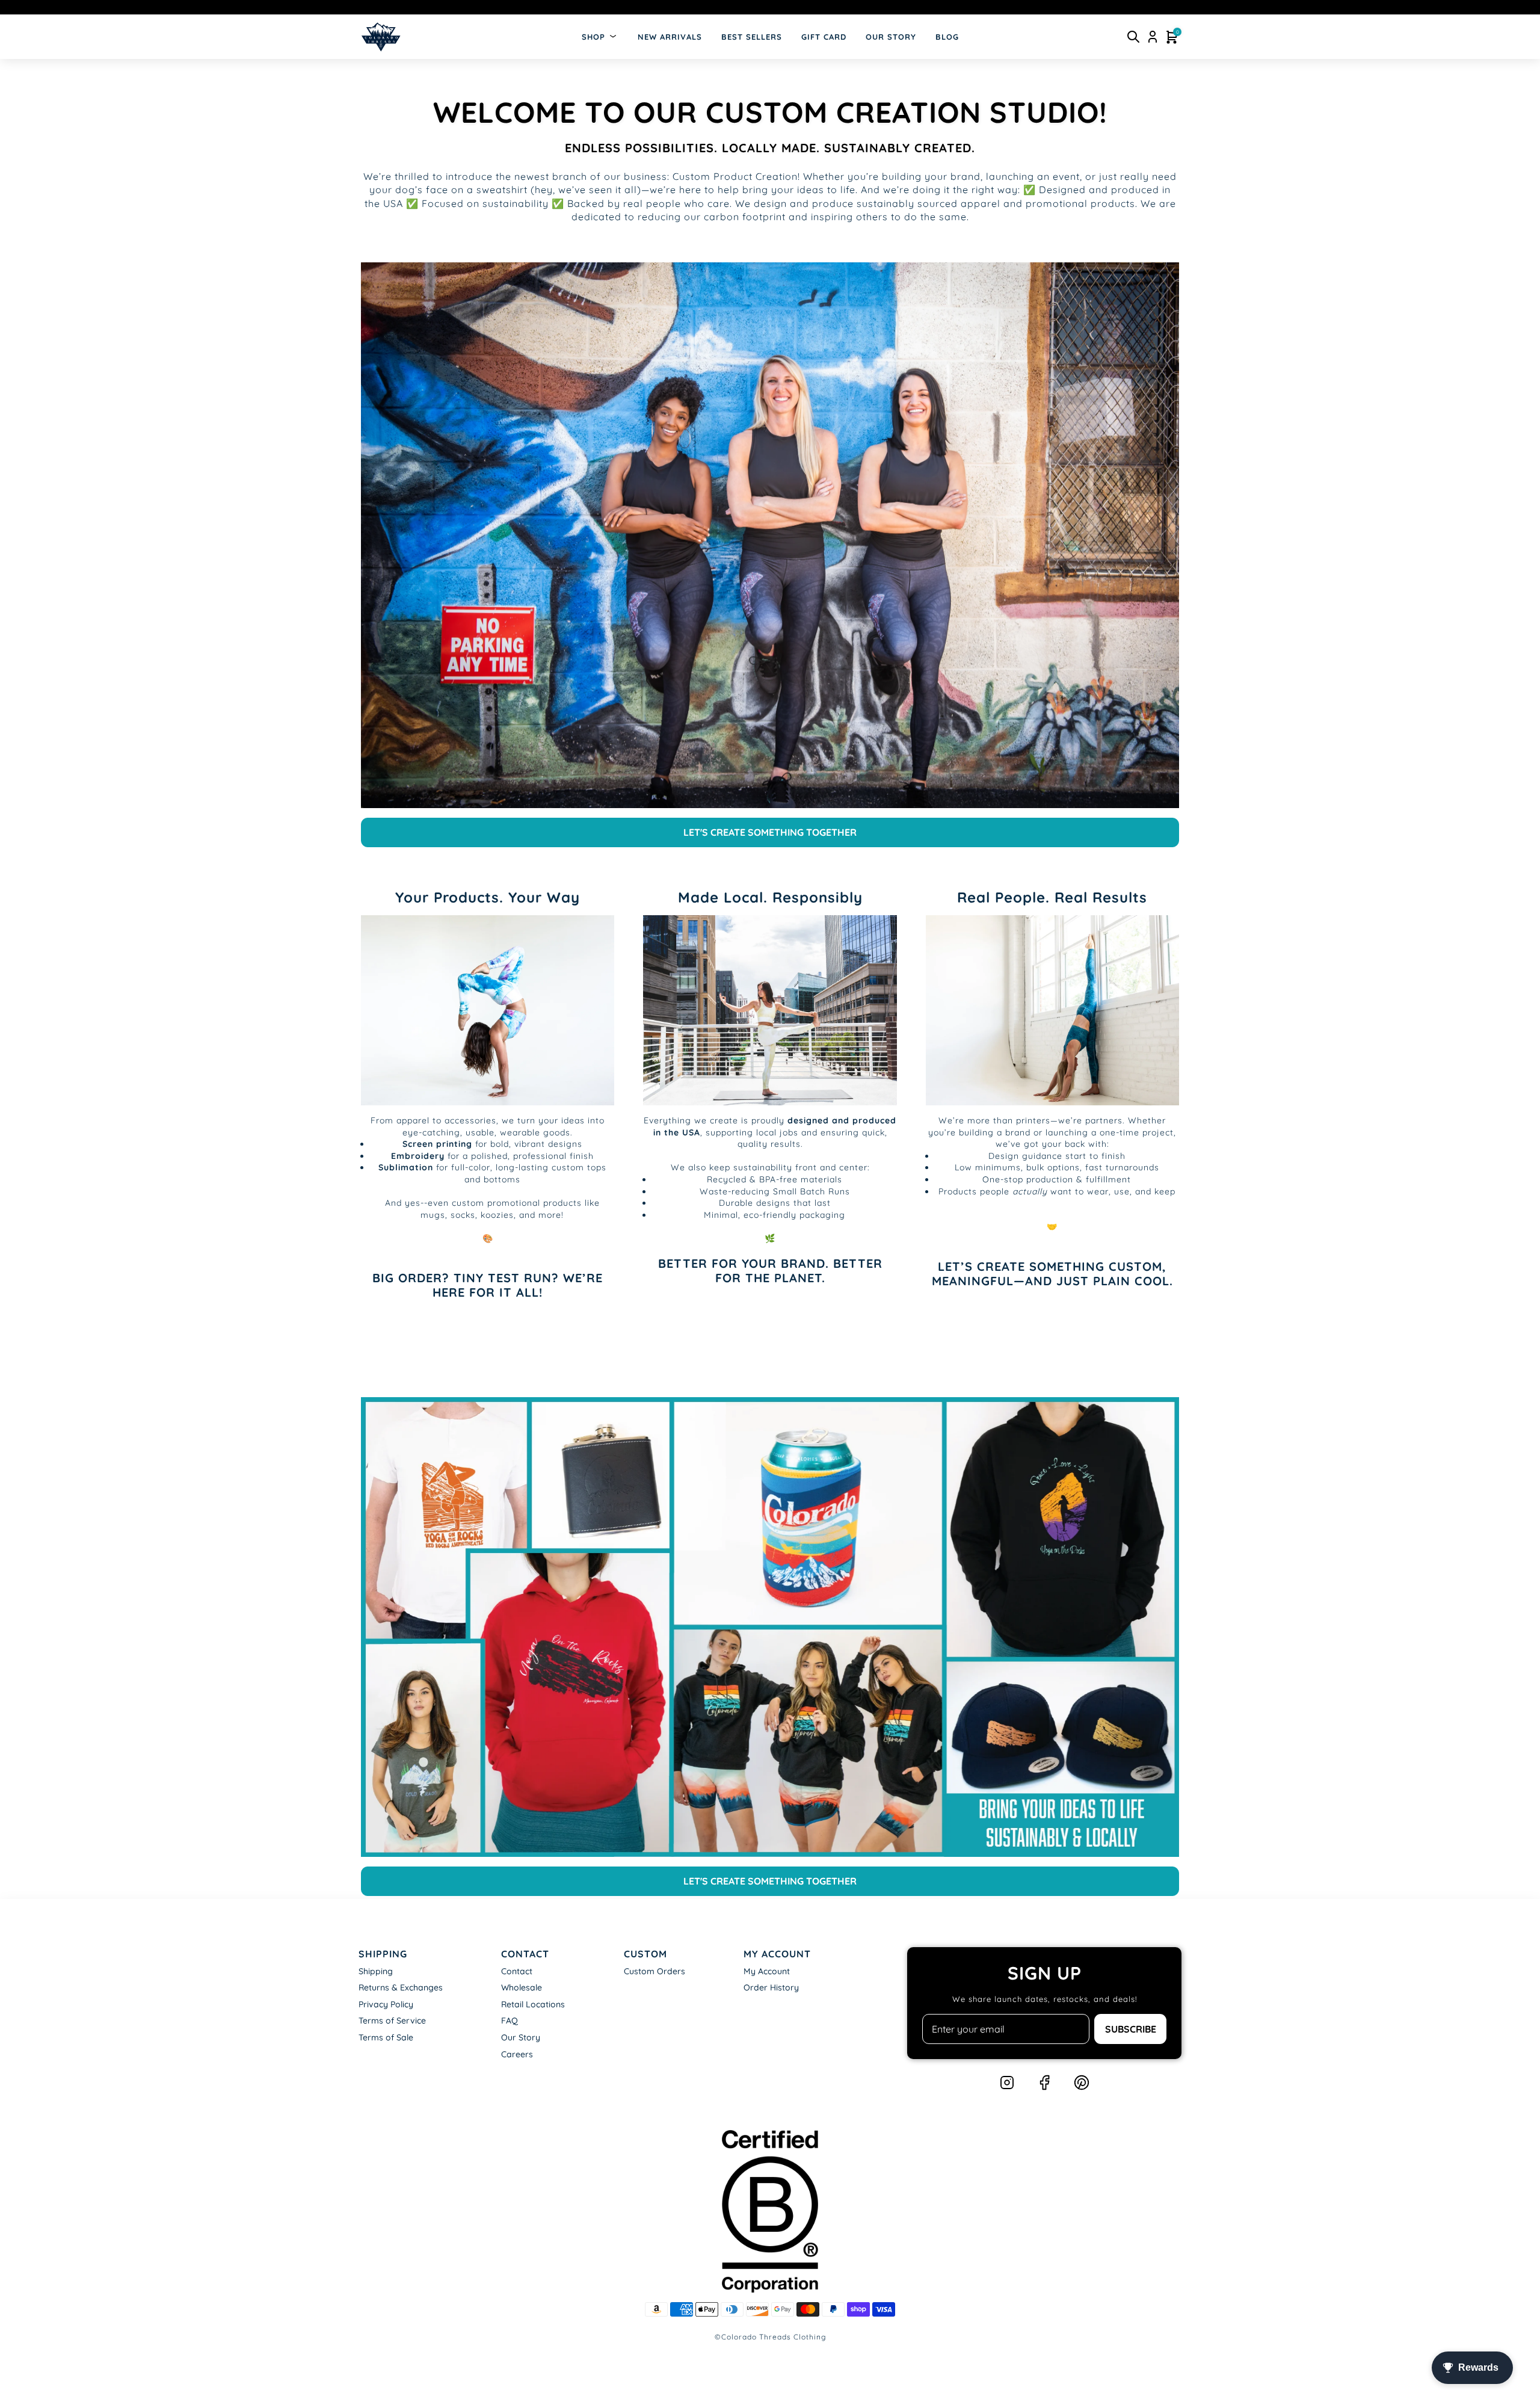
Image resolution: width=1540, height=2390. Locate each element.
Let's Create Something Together (770, 832)
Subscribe (1131, 2029)
